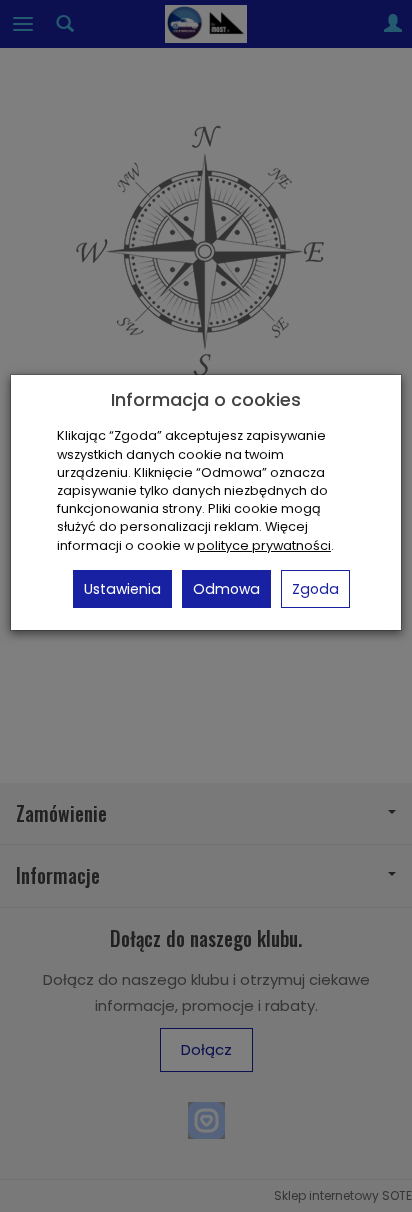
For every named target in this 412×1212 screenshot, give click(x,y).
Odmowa (226, 589)
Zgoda (315, 589)
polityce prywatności (264, 545)
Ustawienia (122, 589)
